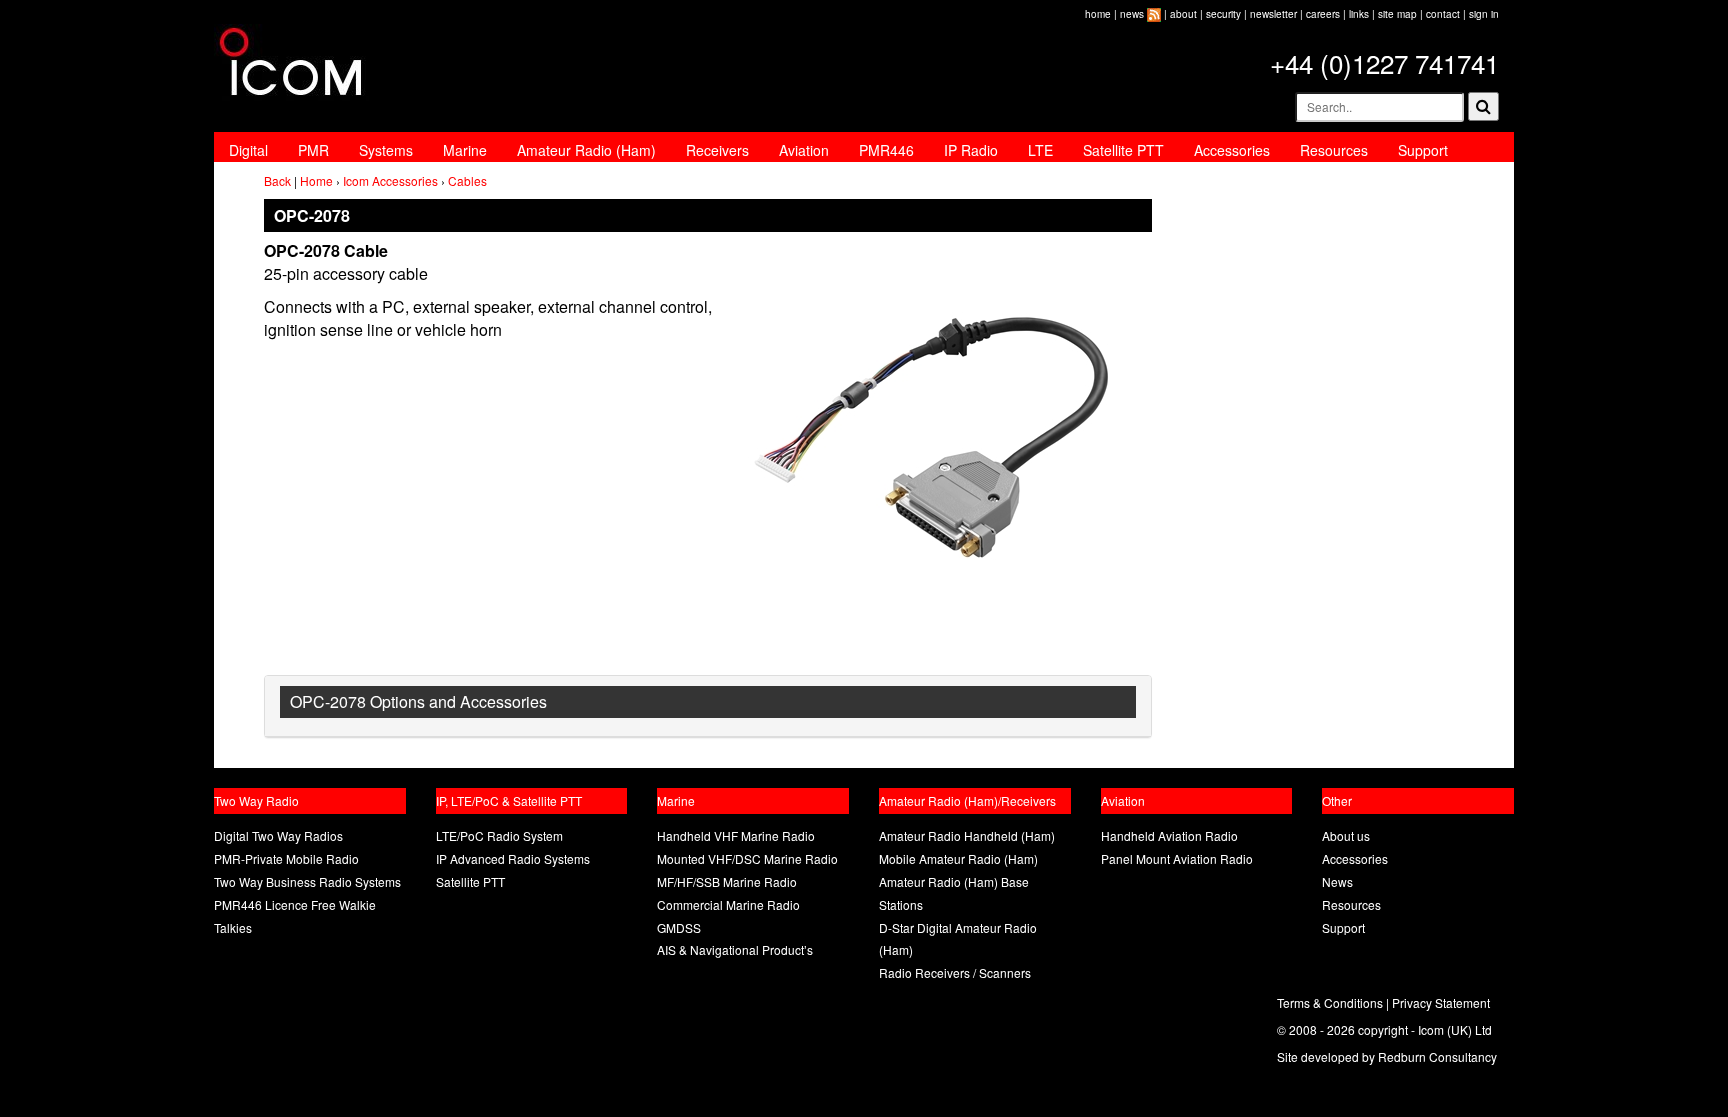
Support (1423, 150)
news (1132, 14)
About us (1346, 835)
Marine (465, 150)
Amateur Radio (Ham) (586, 150)
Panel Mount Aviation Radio (1177, 858)
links (1359, 14)
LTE (1040, 150)
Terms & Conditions (1330, 1002)
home (1098, 14)
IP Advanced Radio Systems (513, 858)
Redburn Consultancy (1437, 1056)
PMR (313, 150)
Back (277, 180)
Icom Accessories (390, 180)
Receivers (717, 150)
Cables (467, 180)
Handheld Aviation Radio (1169, 835)
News (1337, 881)
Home (316, 180)
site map (1397, 14)
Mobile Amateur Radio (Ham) (958, 858)
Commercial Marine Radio (728, 904)
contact (1443, 14)
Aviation (804, 150)
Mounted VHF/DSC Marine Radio (747, 858)
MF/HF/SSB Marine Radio (727, 881)
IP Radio (971, 150)
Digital (248, 150)
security (1223, 14)
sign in (1484, 14)
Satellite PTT (1123, 150)
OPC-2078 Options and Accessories (418, 701)
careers (1323, 14)
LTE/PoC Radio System (499, 835)
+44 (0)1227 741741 (1384, 62)
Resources (1334, 150)
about (1183, 14)
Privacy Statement (1441, 1002)
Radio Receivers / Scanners (955, 972)
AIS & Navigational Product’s (735, 949)
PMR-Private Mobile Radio (286, 858)
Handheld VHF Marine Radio (736, 835)
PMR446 (886, 150)
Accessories (1232, 150)
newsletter (1273, 14)
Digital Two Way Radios (278, 835)
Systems (386, 150)
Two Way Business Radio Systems (307, 881)
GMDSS (679, 927)
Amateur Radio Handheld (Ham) (967, 835)
